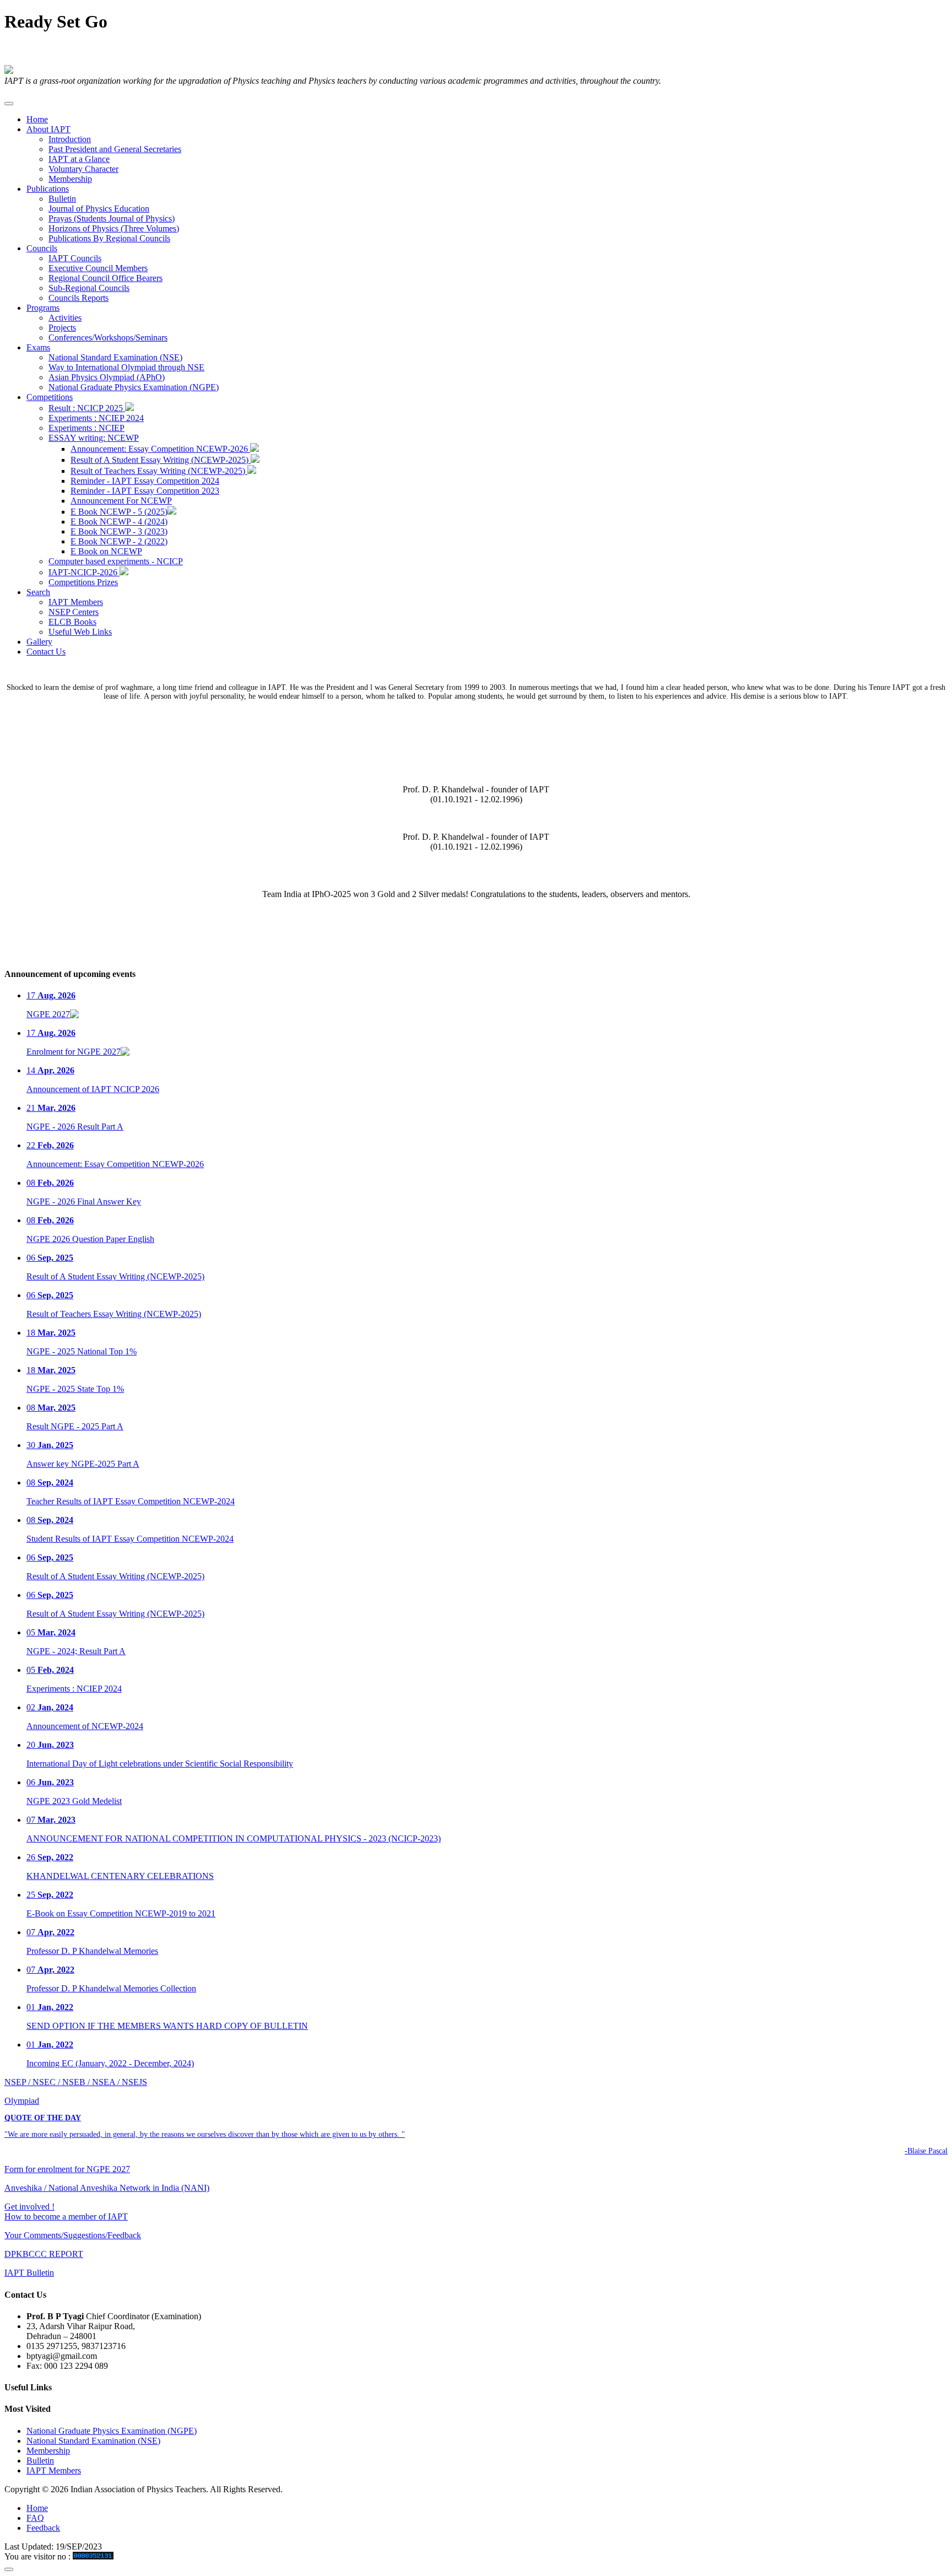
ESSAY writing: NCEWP (94, 438)
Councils (42, 248)
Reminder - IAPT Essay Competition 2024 (145, 481)
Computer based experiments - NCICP (116, 561)
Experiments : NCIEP (86, 428)
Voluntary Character (83, 169)
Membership (70, 179)
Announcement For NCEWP (121, 501)
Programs (43, 308)
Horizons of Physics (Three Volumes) (114, 228)
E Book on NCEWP (106, 551)
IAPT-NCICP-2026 (84, 572)
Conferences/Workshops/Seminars (108, 337)
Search (38, 592)
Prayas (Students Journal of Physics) (112, 218)
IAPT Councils (75, 258)
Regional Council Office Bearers (106, 278)
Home (37, 119)
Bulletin (62, 199)
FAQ (35, 2518)
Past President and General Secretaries (115, 149)
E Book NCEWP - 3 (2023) (119, 531)
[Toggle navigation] (9, 104)
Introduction (70, 139)
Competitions (50, 397)
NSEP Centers (74, 612)
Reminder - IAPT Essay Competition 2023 (145, 491)
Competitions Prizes (83, 582)
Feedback (43, 2528)
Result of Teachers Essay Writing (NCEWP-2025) (159, 471)
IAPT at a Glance (79, 159)
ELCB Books (72, 622)
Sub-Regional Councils (89, 288)
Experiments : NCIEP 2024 (96, 418)
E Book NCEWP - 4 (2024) (119, 522)
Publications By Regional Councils (109, 238)
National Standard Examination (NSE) (115, 357)
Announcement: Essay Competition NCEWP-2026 (160, 449)
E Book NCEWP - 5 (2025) (119, 512)
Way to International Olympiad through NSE (126, 367)
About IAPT (48, 129)
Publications (48, 189)
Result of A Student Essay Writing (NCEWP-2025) (161, 460)
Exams (38, 347)
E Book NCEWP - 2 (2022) (119, 541)
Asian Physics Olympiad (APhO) (107, 377)
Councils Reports (79, 298)
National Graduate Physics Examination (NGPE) (134, 387)
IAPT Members (76, 602)
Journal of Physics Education (99, 209)
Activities (65, 318)
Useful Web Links (80, 632)
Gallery (39, 642)
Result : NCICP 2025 (87, 408)
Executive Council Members (98, 268)
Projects (62, 328)
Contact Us (46, 652)
